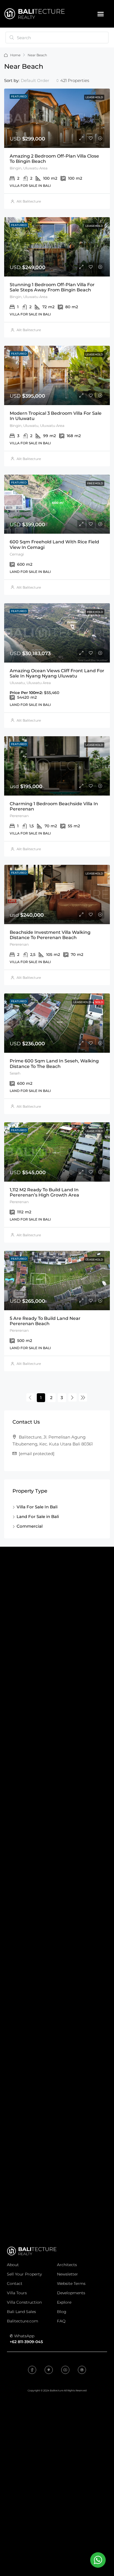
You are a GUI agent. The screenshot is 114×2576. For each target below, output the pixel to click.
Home (15, 55)
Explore (64, 2302)
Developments (71, 2293)
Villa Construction (24, 2302)
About (13, 2265)
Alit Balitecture (29, 201)
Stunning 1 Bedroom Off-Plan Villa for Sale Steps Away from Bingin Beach (52, 287)
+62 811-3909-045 (26, 2342)
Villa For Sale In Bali (37, 1507)
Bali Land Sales (21, 2312)
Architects (67, 2265)
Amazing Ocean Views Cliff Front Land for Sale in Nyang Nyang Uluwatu (57, 673)
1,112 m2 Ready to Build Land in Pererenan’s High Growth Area (44, 1192)
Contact (15, 2283)
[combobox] (40, 81)
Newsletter (68, 2274)
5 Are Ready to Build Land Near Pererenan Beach (45, 1321)
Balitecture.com (23, 2321)
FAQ (61, 2321)
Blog (62, 2312)
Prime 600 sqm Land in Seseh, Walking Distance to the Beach (54, 1064)
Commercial (30, 1526)
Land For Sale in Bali (38, 1516)
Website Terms (71, 2283)
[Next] (72, 1397)
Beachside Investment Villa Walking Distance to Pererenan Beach (50, 935)
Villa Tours (17, 2293)
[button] (101, 14)
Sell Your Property (24, 2274)
